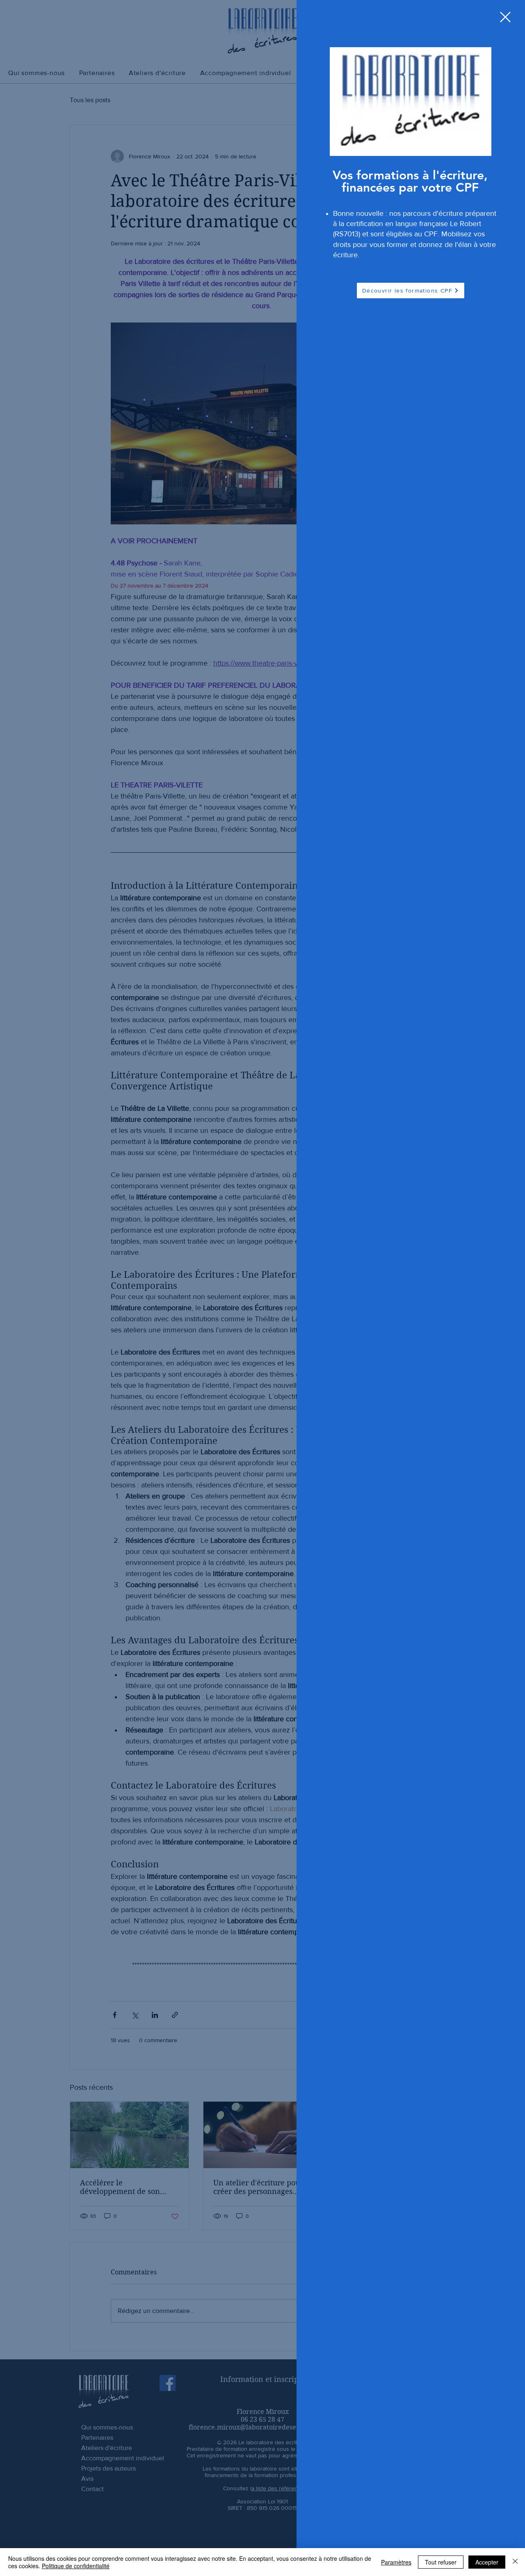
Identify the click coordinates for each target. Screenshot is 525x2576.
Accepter (487, 2562)
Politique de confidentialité (76, 2566)
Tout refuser (441, 2562)
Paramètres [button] (396, 2562)
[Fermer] (515, 2562)
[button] (505, 17)
